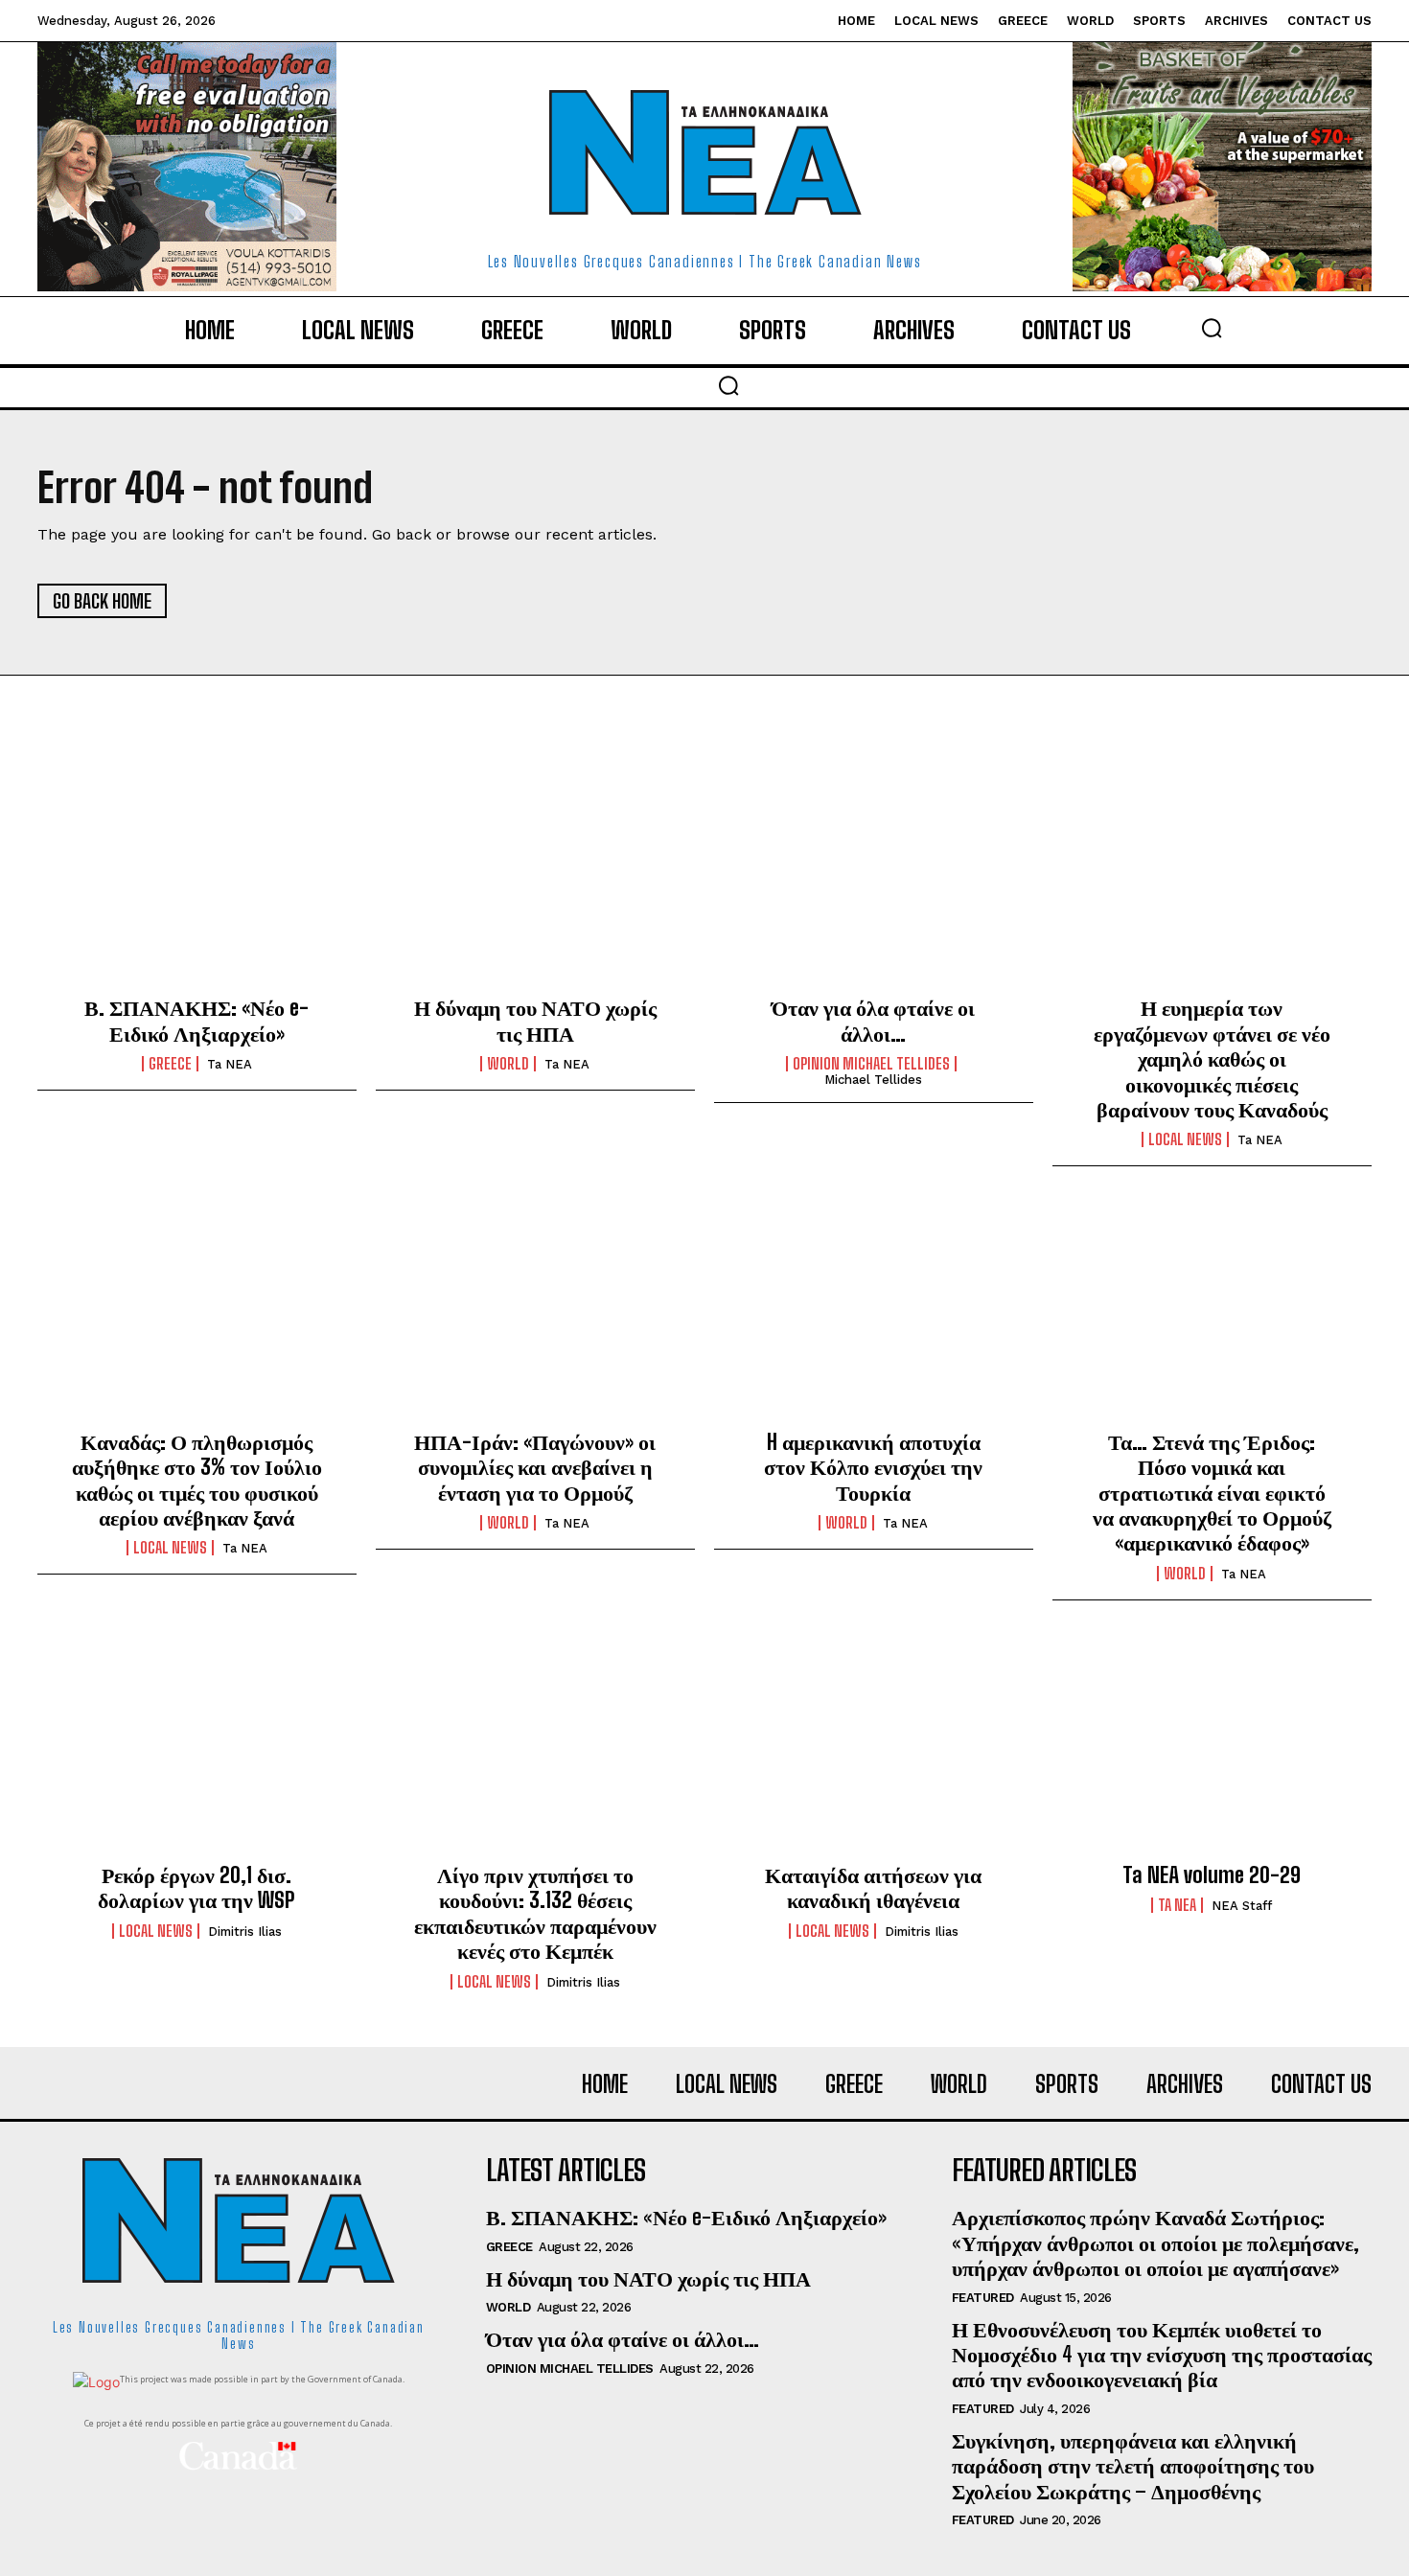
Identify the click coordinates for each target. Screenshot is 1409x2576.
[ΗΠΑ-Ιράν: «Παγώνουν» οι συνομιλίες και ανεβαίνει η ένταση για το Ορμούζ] (535, 1313)
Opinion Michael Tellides (871, 1064)
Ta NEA (230, 1064)
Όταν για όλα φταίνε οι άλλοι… (873, 1020)
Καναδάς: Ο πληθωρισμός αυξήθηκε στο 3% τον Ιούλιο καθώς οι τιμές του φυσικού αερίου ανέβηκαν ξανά (197, 1480)
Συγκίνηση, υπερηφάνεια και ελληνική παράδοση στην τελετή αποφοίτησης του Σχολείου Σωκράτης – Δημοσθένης (1133, 2466)
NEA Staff (1242, 1906)
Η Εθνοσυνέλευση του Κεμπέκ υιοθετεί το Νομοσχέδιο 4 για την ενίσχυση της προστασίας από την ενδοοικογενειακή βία (1162, 2355)
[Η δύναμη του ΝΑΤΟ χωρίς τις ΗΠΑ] (535, 880)
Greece (170, 1064)
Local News (1185, 1139)
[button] (1212, 328)
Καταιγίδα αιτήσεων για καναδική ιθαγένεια (873, 1887)
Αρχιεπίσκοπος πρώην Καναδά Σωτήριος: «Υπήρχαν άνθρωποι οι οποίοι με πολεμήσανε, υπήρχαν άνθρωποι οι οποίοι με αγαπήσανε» (1155, 2242)
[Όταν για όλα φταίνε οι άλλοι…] (874, 880)
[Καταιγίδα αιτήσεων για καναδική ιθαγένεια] (874, 1747)
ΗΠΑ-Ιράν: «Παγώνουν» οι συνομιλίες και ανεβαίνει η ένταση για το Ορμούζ (535, 1467)
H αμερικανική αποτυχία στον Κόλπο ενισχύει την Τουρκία (873, 1467)
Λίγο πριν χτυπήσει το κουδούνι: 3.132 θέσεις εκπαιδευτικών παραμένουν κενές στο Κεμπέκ (535, 1913)
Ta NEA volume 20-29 (1212, 1875)
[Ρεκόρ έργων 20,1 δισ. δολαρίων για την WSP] (197, 1747)
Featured (983, 2298)
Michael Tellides (873, 1080)
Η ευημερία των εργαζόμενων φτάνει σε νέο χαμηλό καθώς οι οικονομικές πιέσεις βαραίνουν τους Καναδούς (1212, 1058)
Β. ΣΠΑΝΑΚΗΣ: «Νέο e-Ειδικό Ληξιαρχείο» (196, 1020)
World (508, 1064)
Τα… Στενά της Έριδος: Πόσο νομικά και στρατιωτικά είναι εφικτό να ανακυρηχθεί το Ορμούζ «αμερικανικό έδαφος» (1212, 1493)
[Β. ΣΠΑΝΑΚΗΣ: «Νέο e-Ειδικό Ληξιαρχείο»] (197, 880)
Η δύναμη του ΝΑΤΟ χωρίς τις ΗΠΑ (535, 1020)
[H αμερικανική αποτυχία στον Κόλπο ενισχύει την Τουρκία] (874, 1313)
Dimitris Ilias (245, 1932)
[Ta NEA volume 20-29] (1212, 1747)
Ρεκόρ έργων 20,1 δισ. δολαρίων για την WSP (196, 1887)
